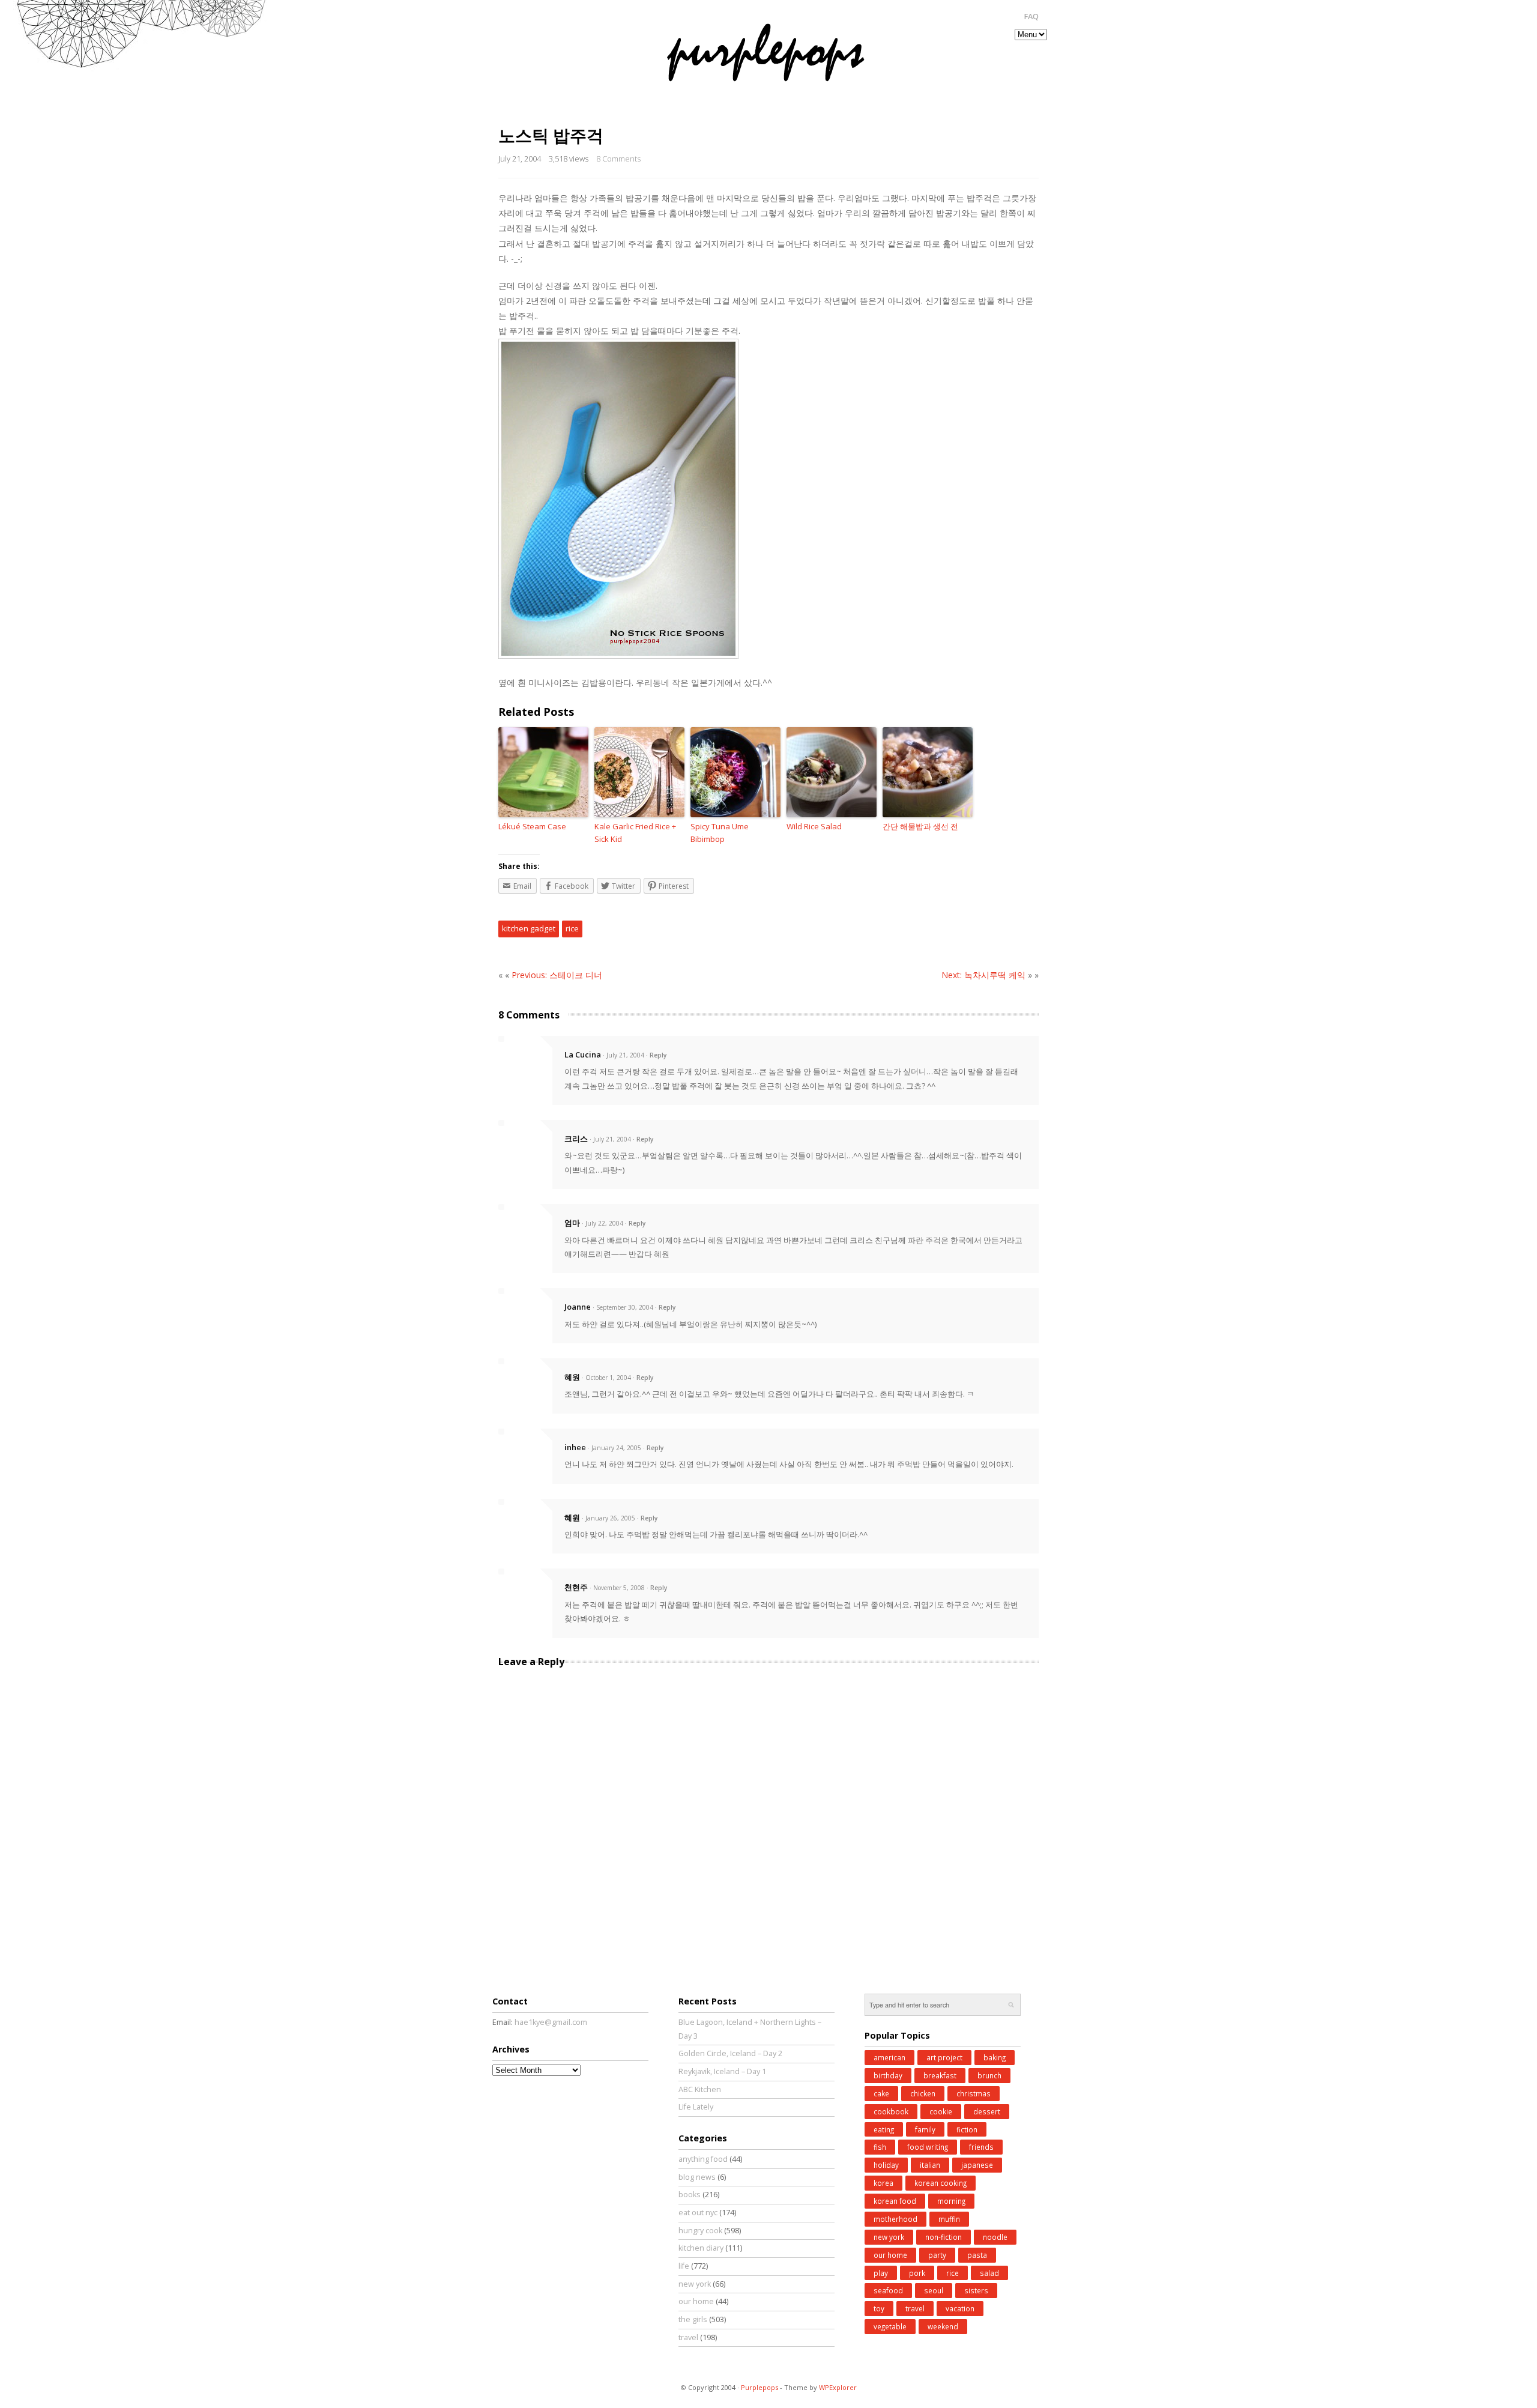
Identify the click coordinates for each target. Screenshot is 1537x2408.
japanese (977, 2165)
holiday (886, 2165)
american (889, 2057)
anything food (703, 2159)
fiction (967, 2129)
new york (695, 2284)
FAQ (1031, 17)
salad (989, 2273)
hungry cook (700, 2231)
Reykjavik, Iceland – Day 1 (722, 2071)
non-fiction (944, 2237)
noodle (995, 2237)
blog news (697, 2177)
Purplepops (759, 2387)
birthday (888, 2075)
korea (883, 2183)
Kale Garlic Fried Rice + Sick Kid (635, 833)
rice (572, 928)
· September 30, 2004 (623, 1307)
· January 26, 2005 (608, 1518)
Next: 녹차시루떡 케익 (983, 975)
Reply (658, 1055)
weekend (943, 2326)
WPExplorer (838, 2387)
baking (995, 2057)
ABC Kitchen (700, 2089)
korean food (895, 2201)
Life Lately (696, 2107)
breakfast (940, 2075)
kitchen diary (701, 2248)
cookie (941, 2111)
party (937, 2255)
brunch (989, 2075)
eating (884, 2129)
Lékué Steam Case (532, 826)
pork (917, 2273)
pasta (977, 2255)
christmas (974, 2093)
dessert (987, 2111)
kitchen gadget (529, 928)
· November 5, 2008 (617, 1588)
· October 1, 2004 (606, 1378)
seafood (888, 2290)
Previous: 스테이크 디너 (557, 975)
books (690, 2195)
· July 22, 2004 (602, 1223)
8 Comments (618, 159)
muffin (949, 2219)
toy (879, 2308)
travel (688, 2337)
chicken (923, 2093)
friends (981, 2147)
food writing (928, 2147)
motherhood (895, 2219)
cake (881, 2093)
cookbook (891, 2111)
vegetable (890, 2326)
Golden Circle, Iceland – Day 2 (730, 2053)
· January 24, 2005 (614, 1448)
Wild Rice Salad (814, 826)
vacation (960, 2308)
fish (880, 2147)
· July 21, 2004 (624, 1055)
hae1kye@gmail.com (551, 2022)
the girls (693, 2319)
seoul (934, 2290)
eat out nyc (698, 2213)
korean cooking (941, 2183)
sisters (976, 2290)
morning (951, 2201)
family (925, 2129)
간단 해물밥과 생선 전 (920, 826)
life (684, 2266)
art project (944, 2057)
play (881, 2273)
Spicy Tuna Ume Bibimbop (720, 833)
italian (930, 2165)
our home (696, 2301)
